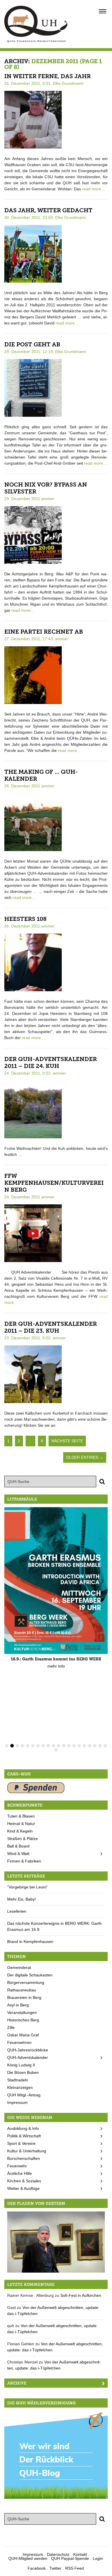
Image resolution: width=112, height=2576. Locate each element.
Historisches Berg (23, 2020)
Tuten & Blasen (21, 1816)
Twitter (55, 2568)
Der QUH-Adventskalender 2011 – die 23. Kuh (51, 1327)
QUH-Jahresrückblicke (28, 2050)
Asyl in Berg (18, 2005)
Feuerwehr (17, 2166)
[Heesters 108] (33, 962)
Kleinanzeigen (20, 2087)
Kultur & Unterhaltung (27, 2151)
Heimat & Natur (21, 1824)
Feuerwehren (19, 2042)
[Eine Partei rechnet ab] (33, 675)
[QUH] (36, 24)
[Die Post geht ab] (33, 387)
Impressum (17, 2102)
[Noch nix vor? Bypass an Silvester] (33, 534)
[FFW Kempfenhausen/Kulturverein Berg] (33, 1233)
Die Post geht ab (32, 344)
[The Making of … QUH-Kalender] (33, 822)
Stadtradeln (18, 2080)
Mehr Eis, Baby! (22, 1899)
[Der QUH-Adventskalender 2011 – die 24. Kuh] (33, 1109)
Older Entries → (85, 1457)
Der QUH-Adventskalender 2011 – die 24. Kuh (51, 1062)
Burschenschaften (24, 2158)
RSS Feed (75, 2568)
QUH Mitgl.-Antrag (24, 2095)
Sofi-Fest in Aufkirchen (81, 2295)
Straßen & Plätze (23, 1839)
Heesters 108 (25, 919)
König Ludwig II (21, 2065)
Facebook (37, 2568)
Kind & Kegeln (20, 1831)
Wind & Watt (18, 1854)
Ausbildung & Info (23, 2128)
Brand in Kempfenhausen (30, 1942)
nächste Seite (67, 1441)
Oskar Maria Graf (23, 2035)
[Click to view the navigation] (103, 11)
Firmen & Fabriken (24, 1861)
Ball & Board (18, 1846)
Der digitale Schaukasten (30, 1975)
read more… (94, 189)
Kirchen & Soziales (24, 2181)
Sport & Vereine (21, 2143)
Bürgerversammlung (26, 1982)
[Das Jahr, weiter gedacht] (33, 254)
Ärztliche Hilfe (20, 2173)
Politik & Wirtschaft (24, 2136)
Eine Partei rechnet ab (44, 632)
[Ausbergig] (56, 2241)
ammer (48, 499)
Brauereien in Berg (24, 1997)
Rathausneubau (22, 1990)
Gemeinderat (19, 1967)
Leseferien (17, 1911)
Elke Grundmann (68, 83)
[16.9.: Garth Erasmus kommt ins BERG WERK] (56, 1581)
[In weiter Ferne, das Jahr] (33, 119)
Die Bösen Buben (23, 2072)
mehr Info (56, 1666)
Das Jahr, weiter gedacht (48, 210)
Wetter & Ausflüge (23, 2188)
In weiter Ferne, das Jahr (48, 76)
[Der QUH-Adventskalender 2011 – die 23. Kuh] (33, 1374)
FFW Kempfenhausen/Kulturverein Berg (54, 1183)
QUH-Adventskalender (28, 2057)
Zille (11, 2027)
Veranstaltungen (22, 2012)
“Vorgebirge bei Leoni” (27, 1887)
